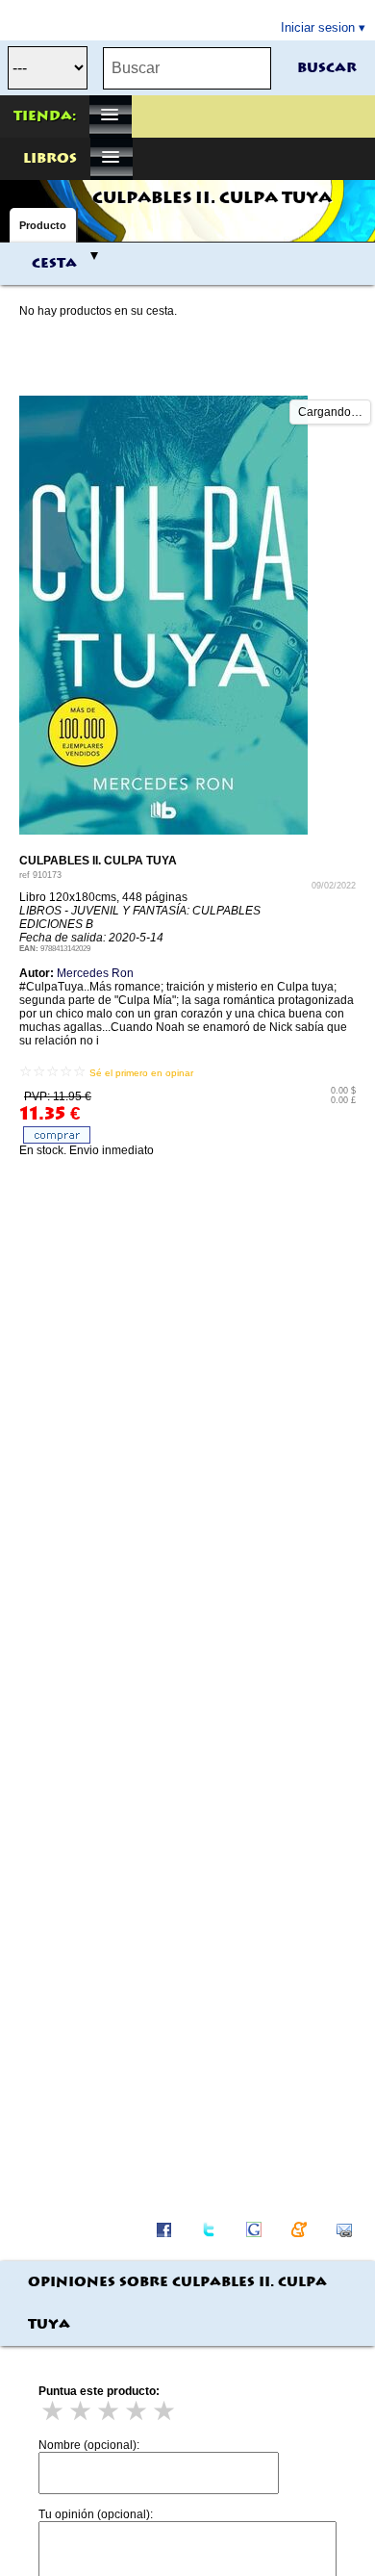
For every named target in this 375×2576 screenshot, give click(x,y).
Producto (43, 225)
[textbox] (187, 68)
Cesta (54, 264)
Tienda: (45, 116)
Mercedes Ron (95, 973)
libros (50, 159)
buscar (327, 68)
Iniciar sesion (318, 27)
